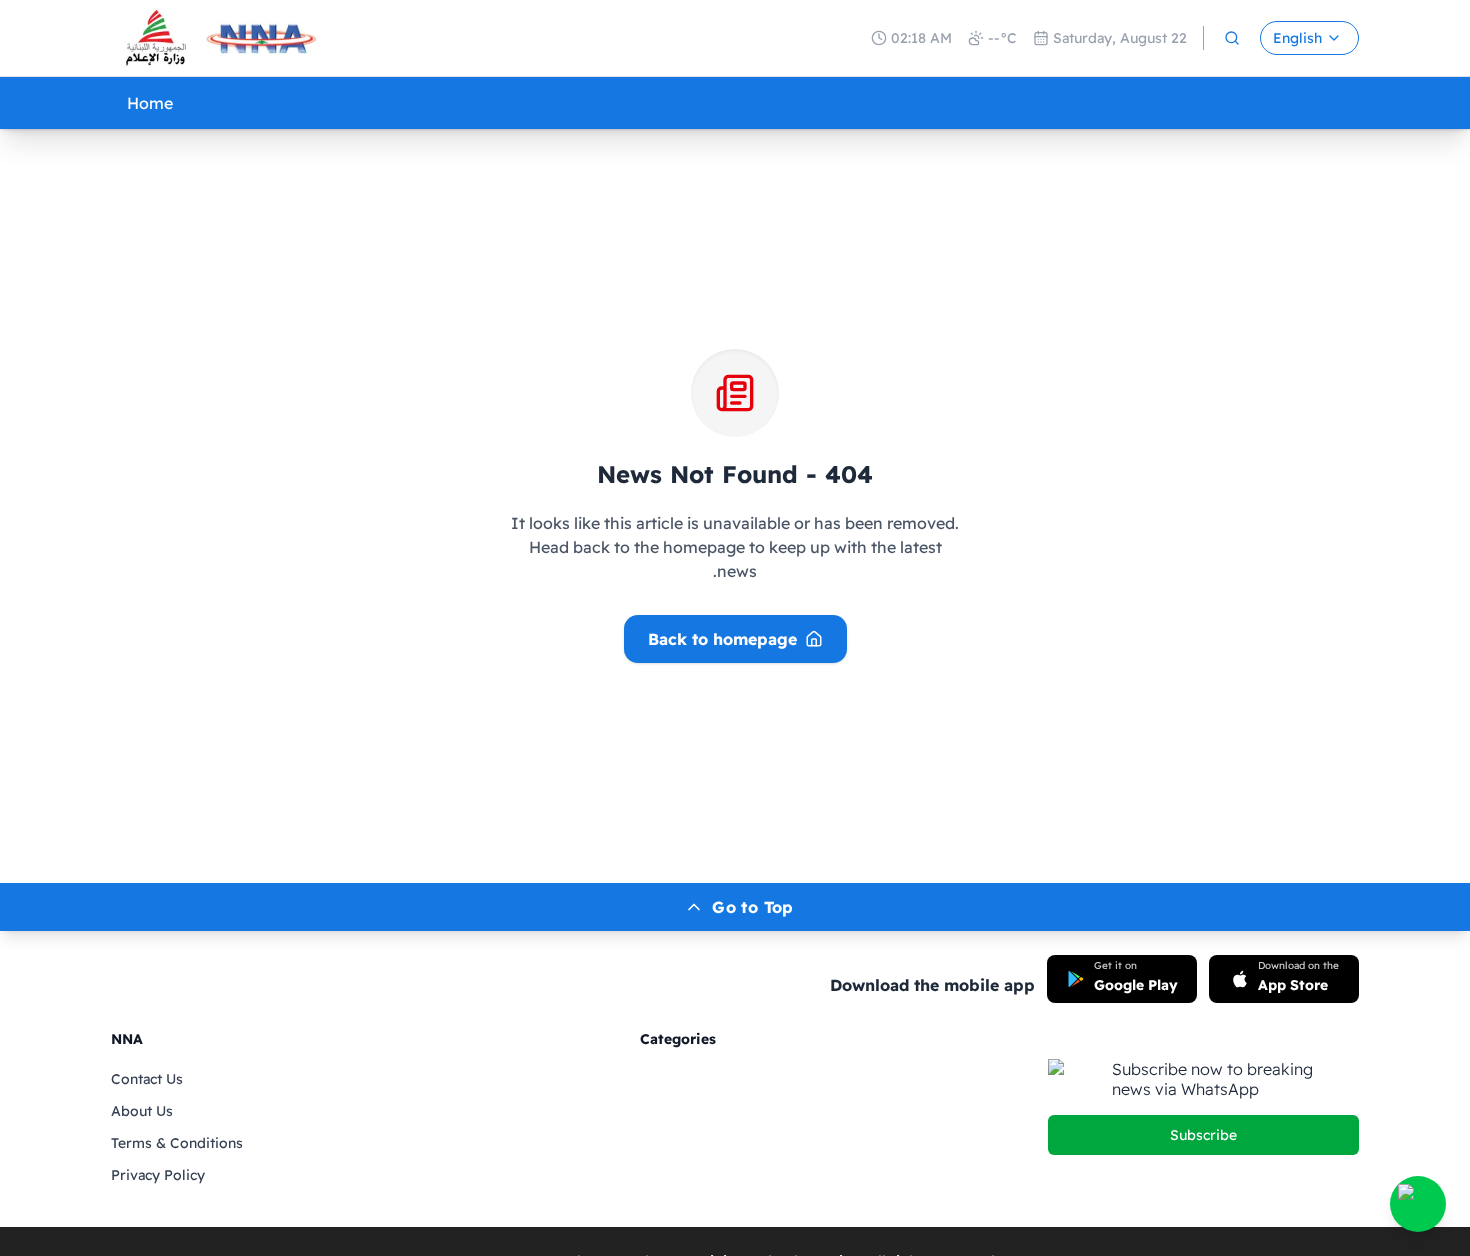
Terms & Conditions (177, 1143)
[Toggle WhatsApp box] (1418, 1204)
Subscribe (1203, 1135)
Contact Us (147, 1079)
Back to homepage (722, 639)
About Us (142, 1111)
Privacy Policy (158, 1175)
